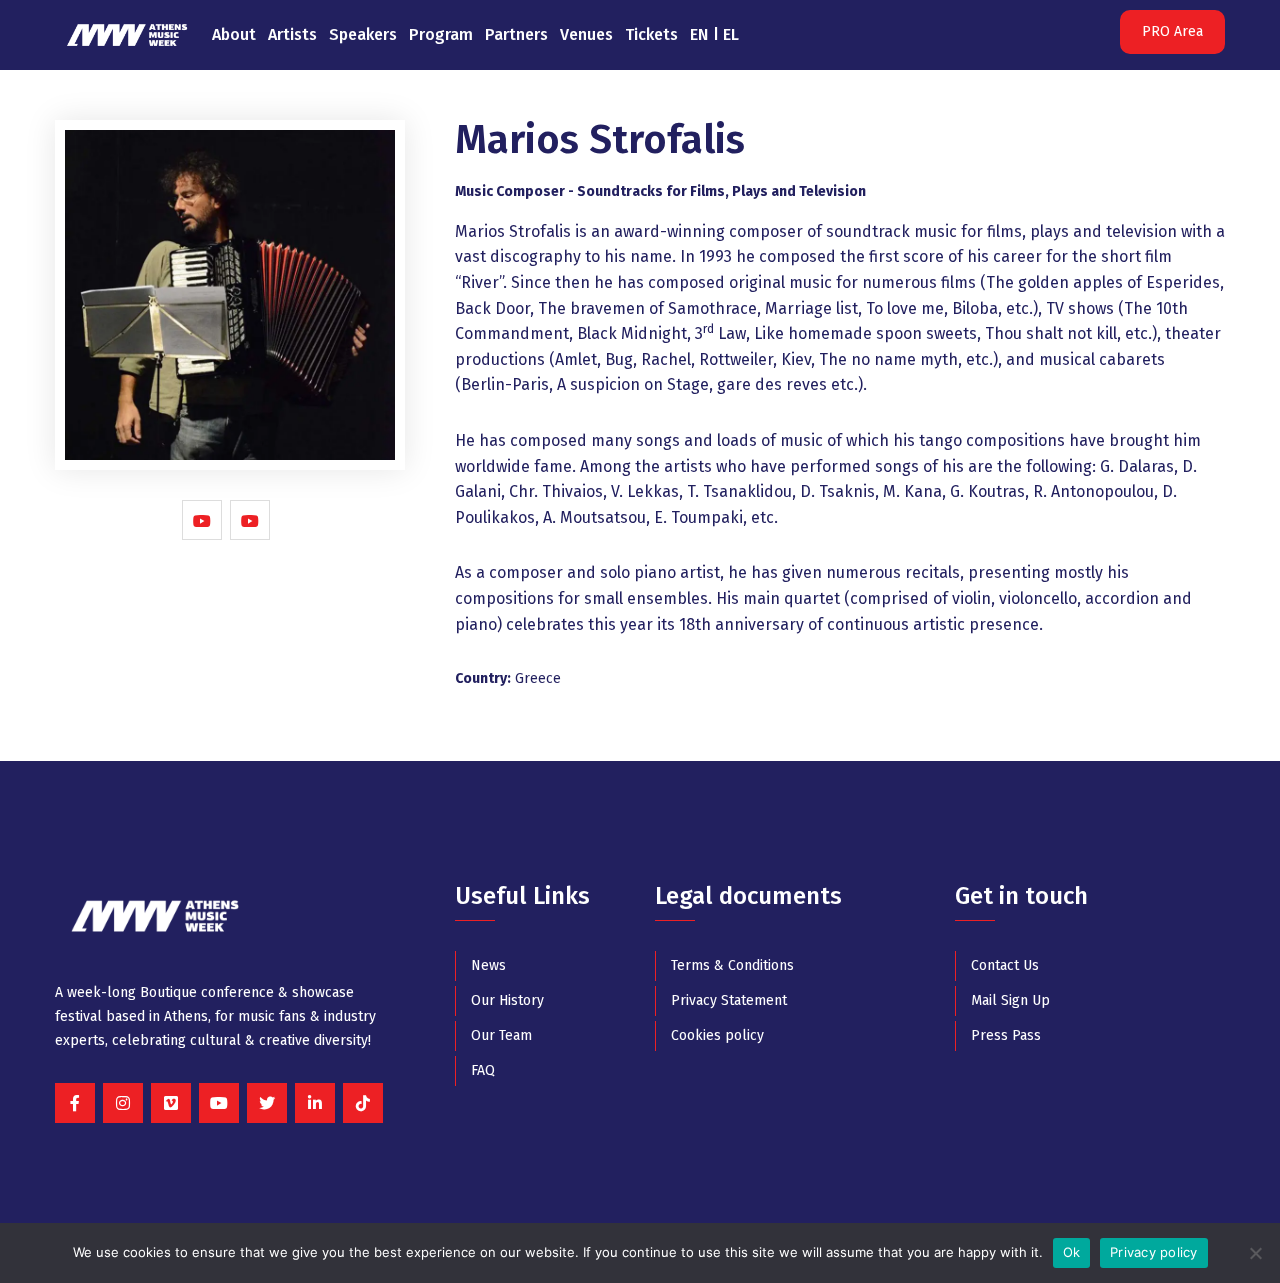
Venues (586, 34)
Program (441, 34)
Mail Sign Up (1010, 1000)
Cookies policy (717, 1035)
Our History (507, 1000)
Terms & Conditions (732, 965)
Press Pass (1006, 1035)
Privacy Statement (729, 1000)
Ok (1072, 1252)
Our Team (501, 1035)
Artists (292, 34)
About (234, 34)
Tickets (651, 34)
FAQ (483, 1070)
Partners (516, 34)
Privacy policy (1154, 1252)
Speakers (363, 34)
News (488, 965)
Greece (538, 678)
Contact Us (1005, 965)
